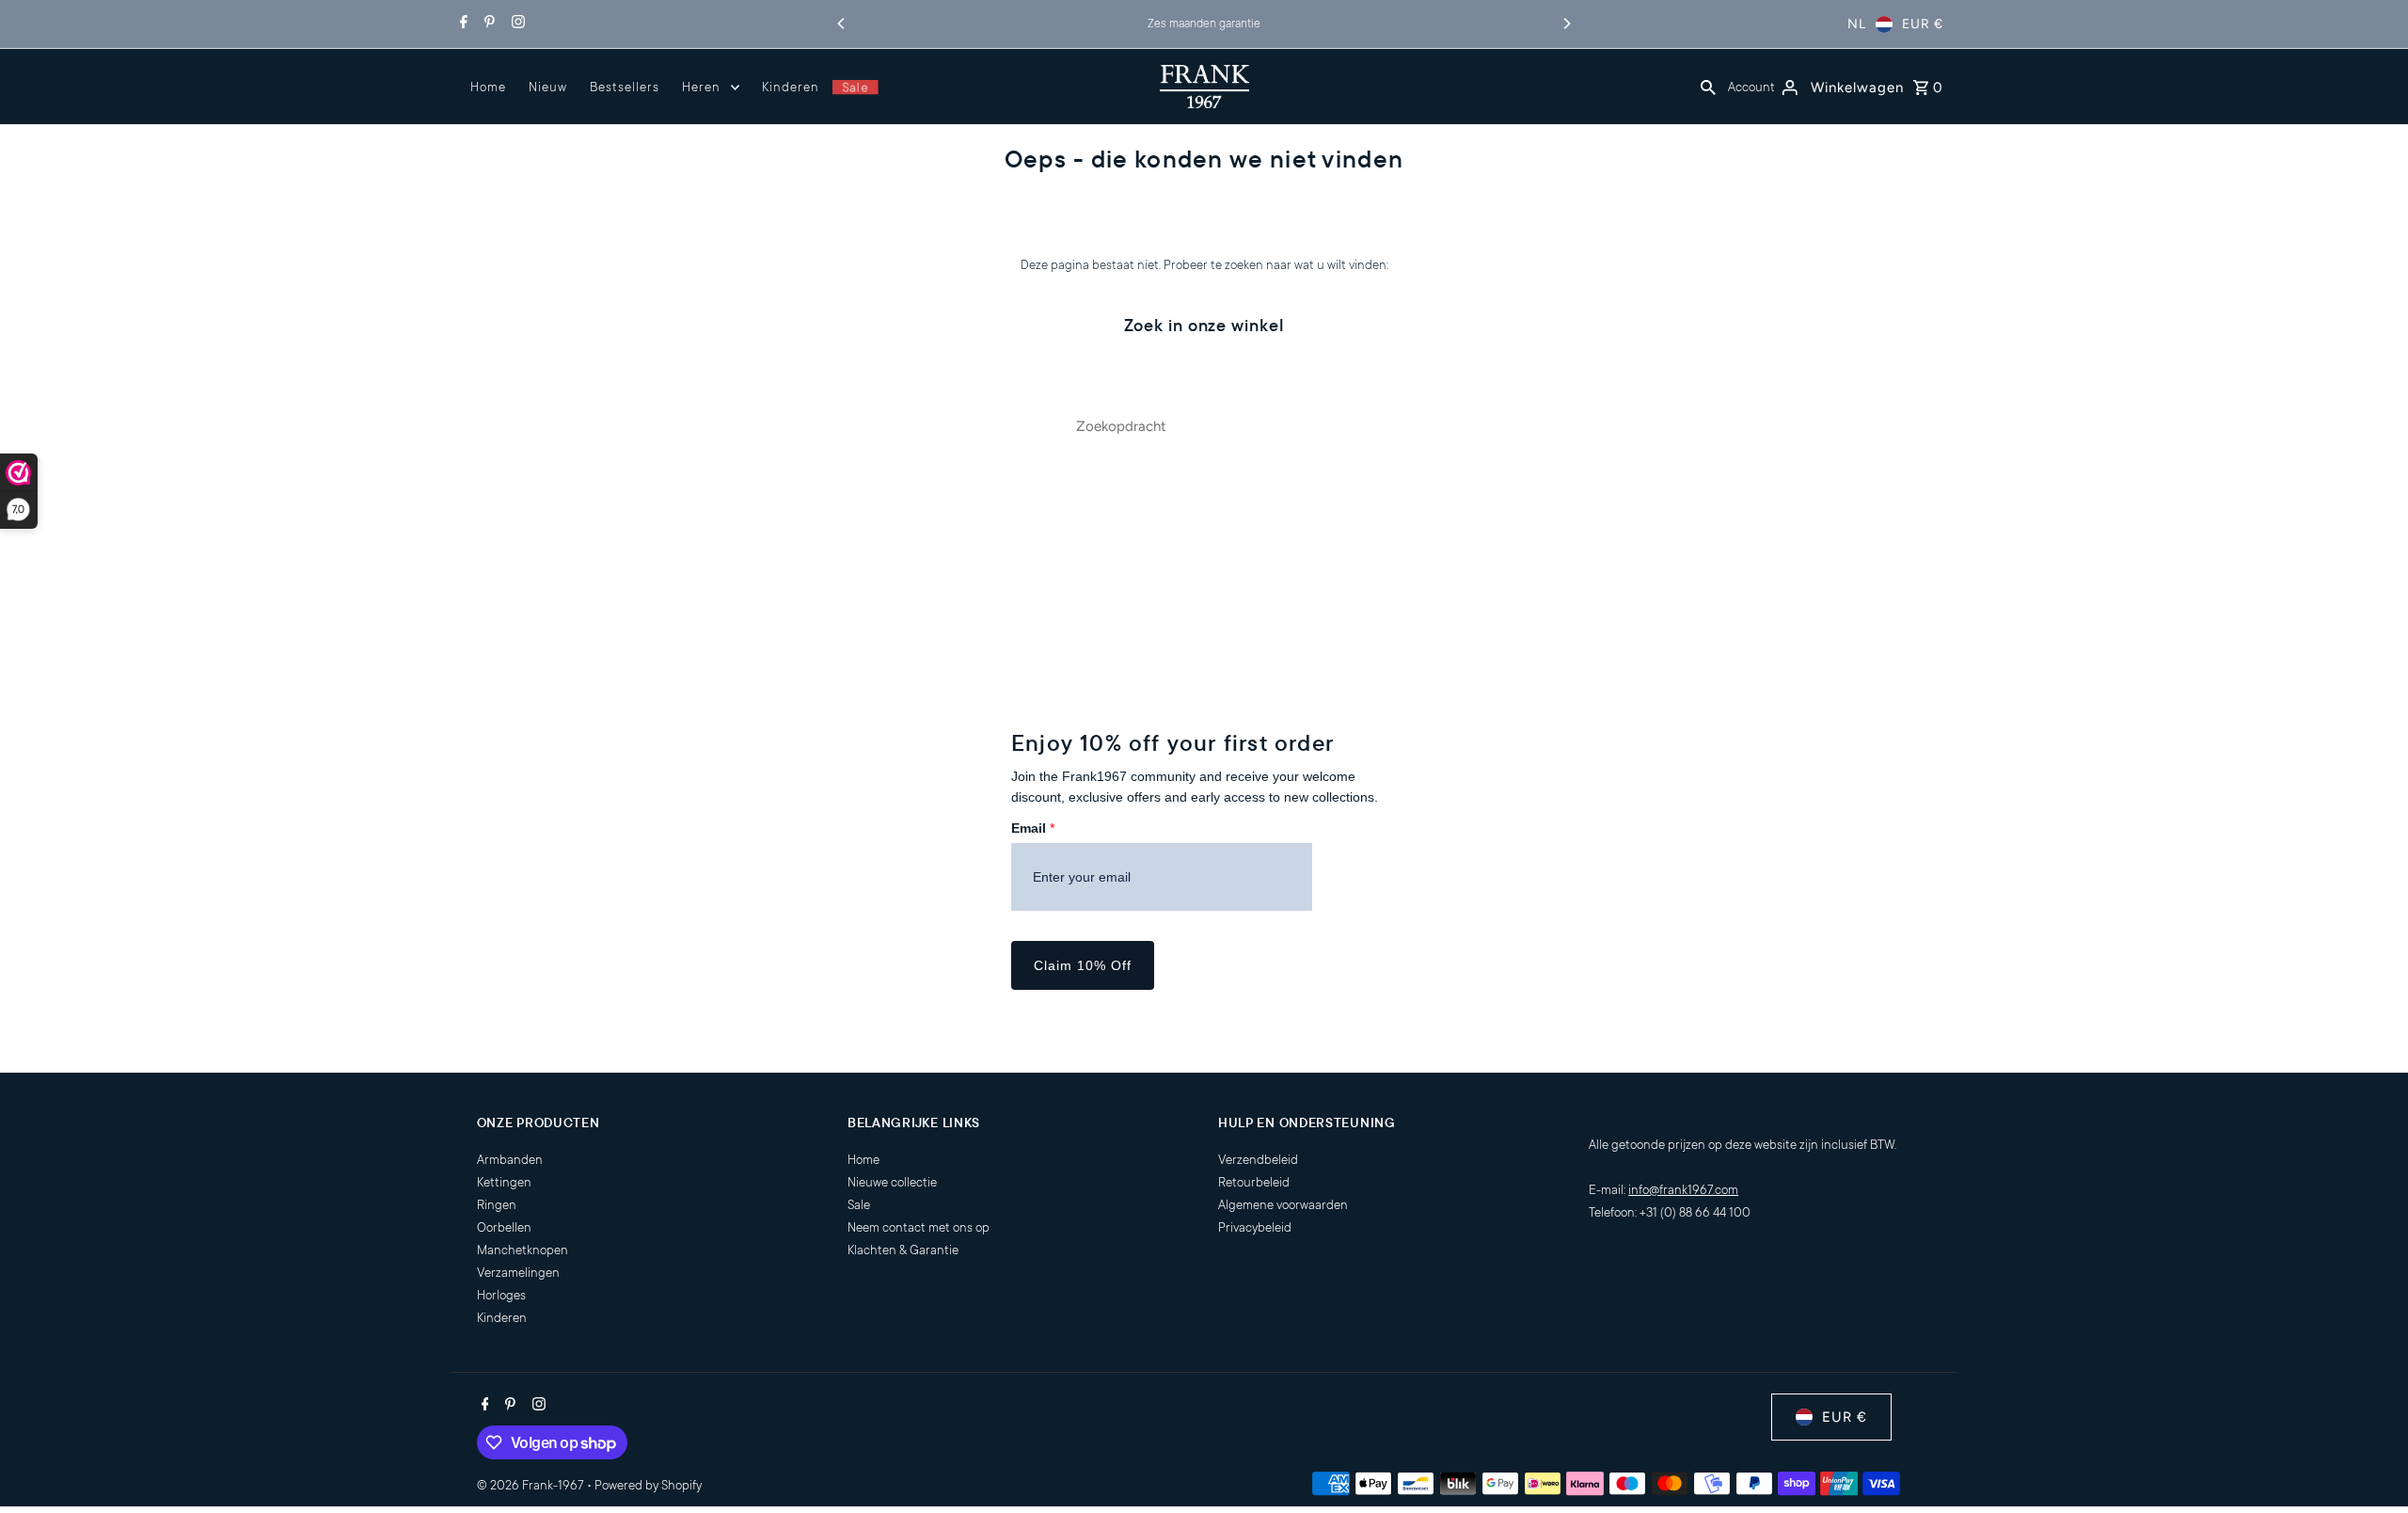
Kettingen (504, 1182)
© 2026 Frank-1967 (532, 1485)
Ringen (497, 1205)
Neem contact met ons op (919, 1227)
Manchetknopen (523, 1250)
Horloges (501, 1295)
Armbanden (510, 1160)
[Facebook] (461, 24)
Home (488, 87)
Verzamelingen (518, 1273)
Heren (701, 87)
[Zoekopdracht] (1708, 87)
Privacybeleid (1255, 1227)
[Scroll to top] (2368, 1464)
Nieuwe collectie (892, 1182)
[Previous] (842, 24)
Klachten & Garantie (903, 1250)
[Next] (1566, 24)
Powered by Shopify (648, 1485)
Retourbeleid (1254, 1182)
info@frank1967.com (1683, 1190)
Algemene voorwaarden (1283, 1205)
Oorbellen (504, 1227)
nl (1857, 24)
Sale (855, 88)
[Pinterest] (487, 24)
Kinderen (791, 87)
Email (1033, 828)
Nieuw (548, 87)
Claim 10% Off (1083, 965)
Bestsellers (625, 87)
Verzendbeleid (1258, 1160)
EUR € (1923, 24)
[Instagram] (516, 24)
